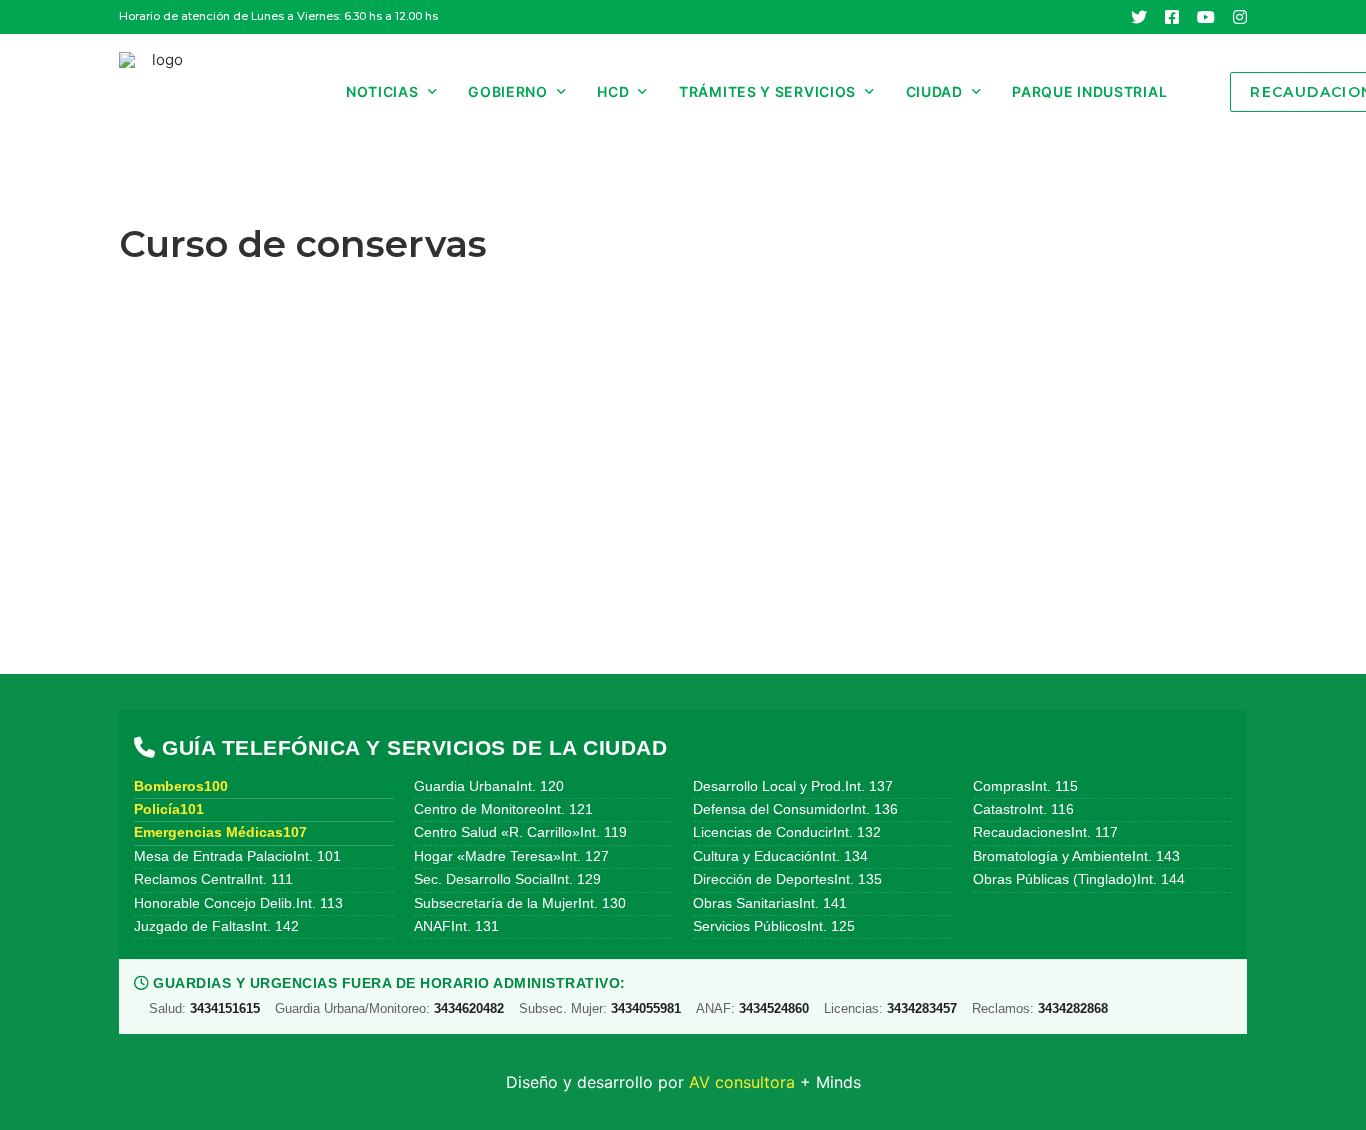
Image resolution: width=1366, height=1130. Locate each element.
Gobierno (508, 91)
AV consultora (742, 1082)
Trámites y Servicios (767, 91)
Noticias (382, 91)
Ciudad (934, 91)
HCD (613, 91)
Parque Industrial (1089, 91)
